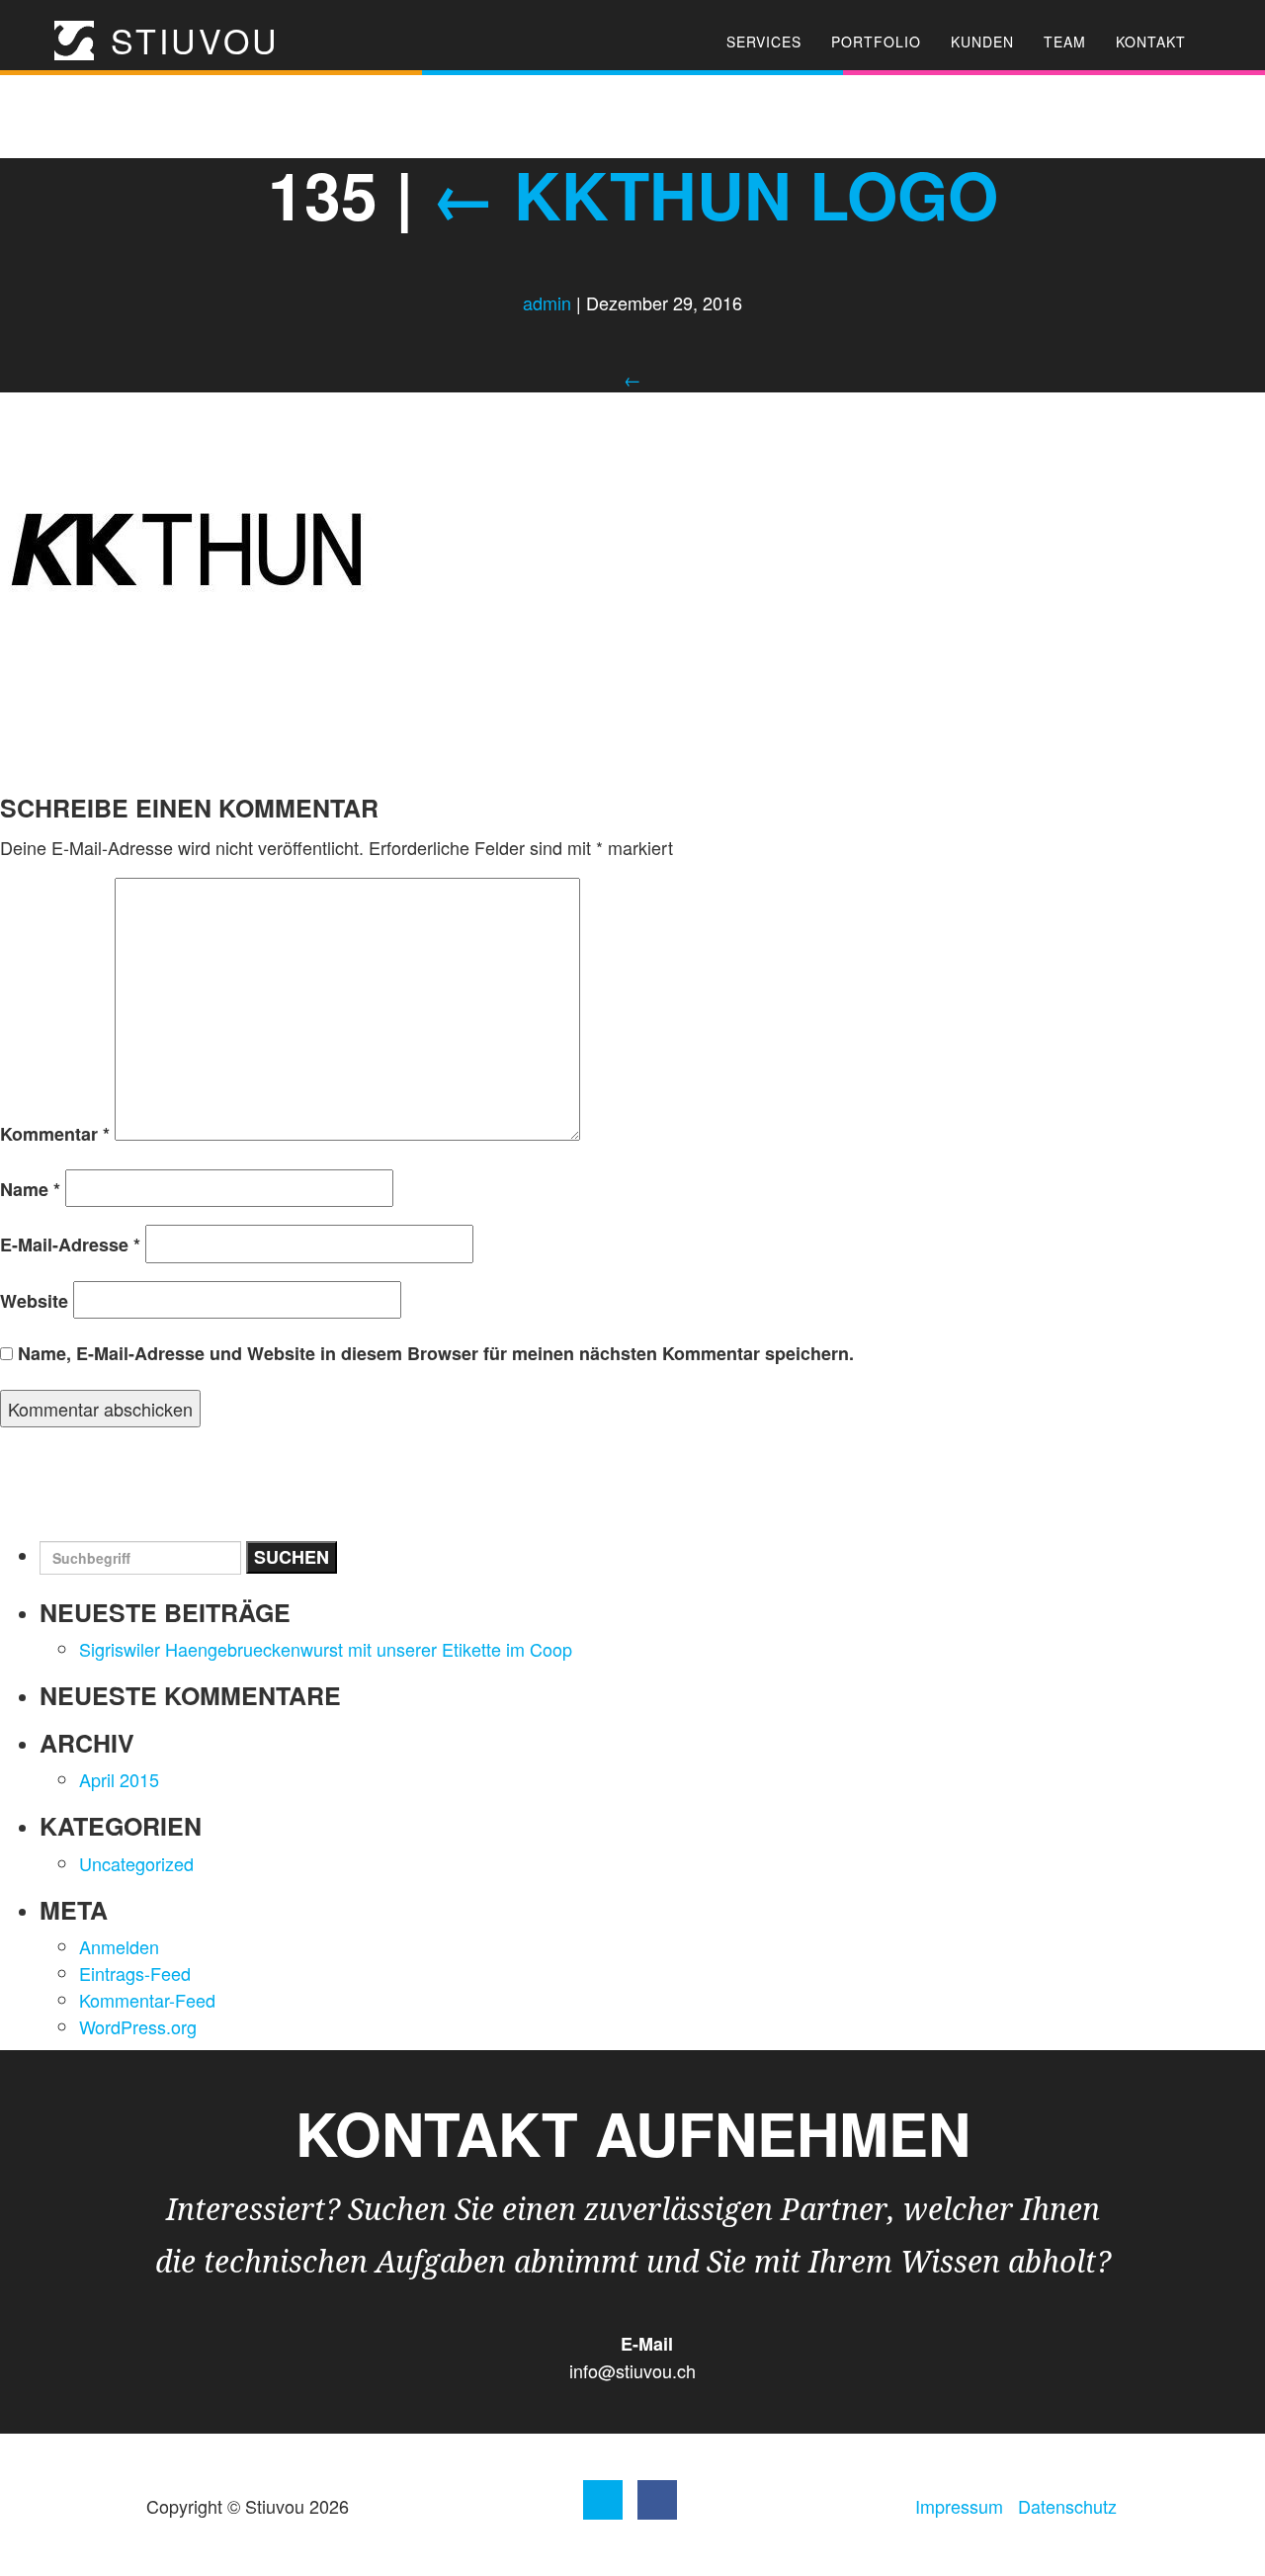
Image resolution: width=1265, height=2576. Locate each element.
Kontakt (1151, 42)
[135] (190, 548)
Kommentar (55, 1134)
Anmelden (119, 1946)
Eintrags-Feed (135, 1973)
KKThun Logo (715, 194)
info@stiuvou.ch (632, 2370)
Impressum (959, 2506)
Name (30, 1189)
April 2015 (119, 1779)
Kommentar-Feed (147, 2000)
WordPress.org (138, 2026)
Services (764, 42)
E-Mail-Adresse (70, 1245)
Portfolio (876, 42)
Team (1065, 42)
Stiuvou (189, 41)
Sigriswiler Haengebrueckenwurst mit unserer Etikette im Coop (326, 1649)
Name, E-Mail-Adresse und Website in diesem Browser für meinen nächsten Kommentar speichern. (436, 1353)
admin (547, 302)
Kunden (982, 42)
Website (34, 1301)
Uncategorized (136, 1863)
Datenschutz (1067, 2506)
